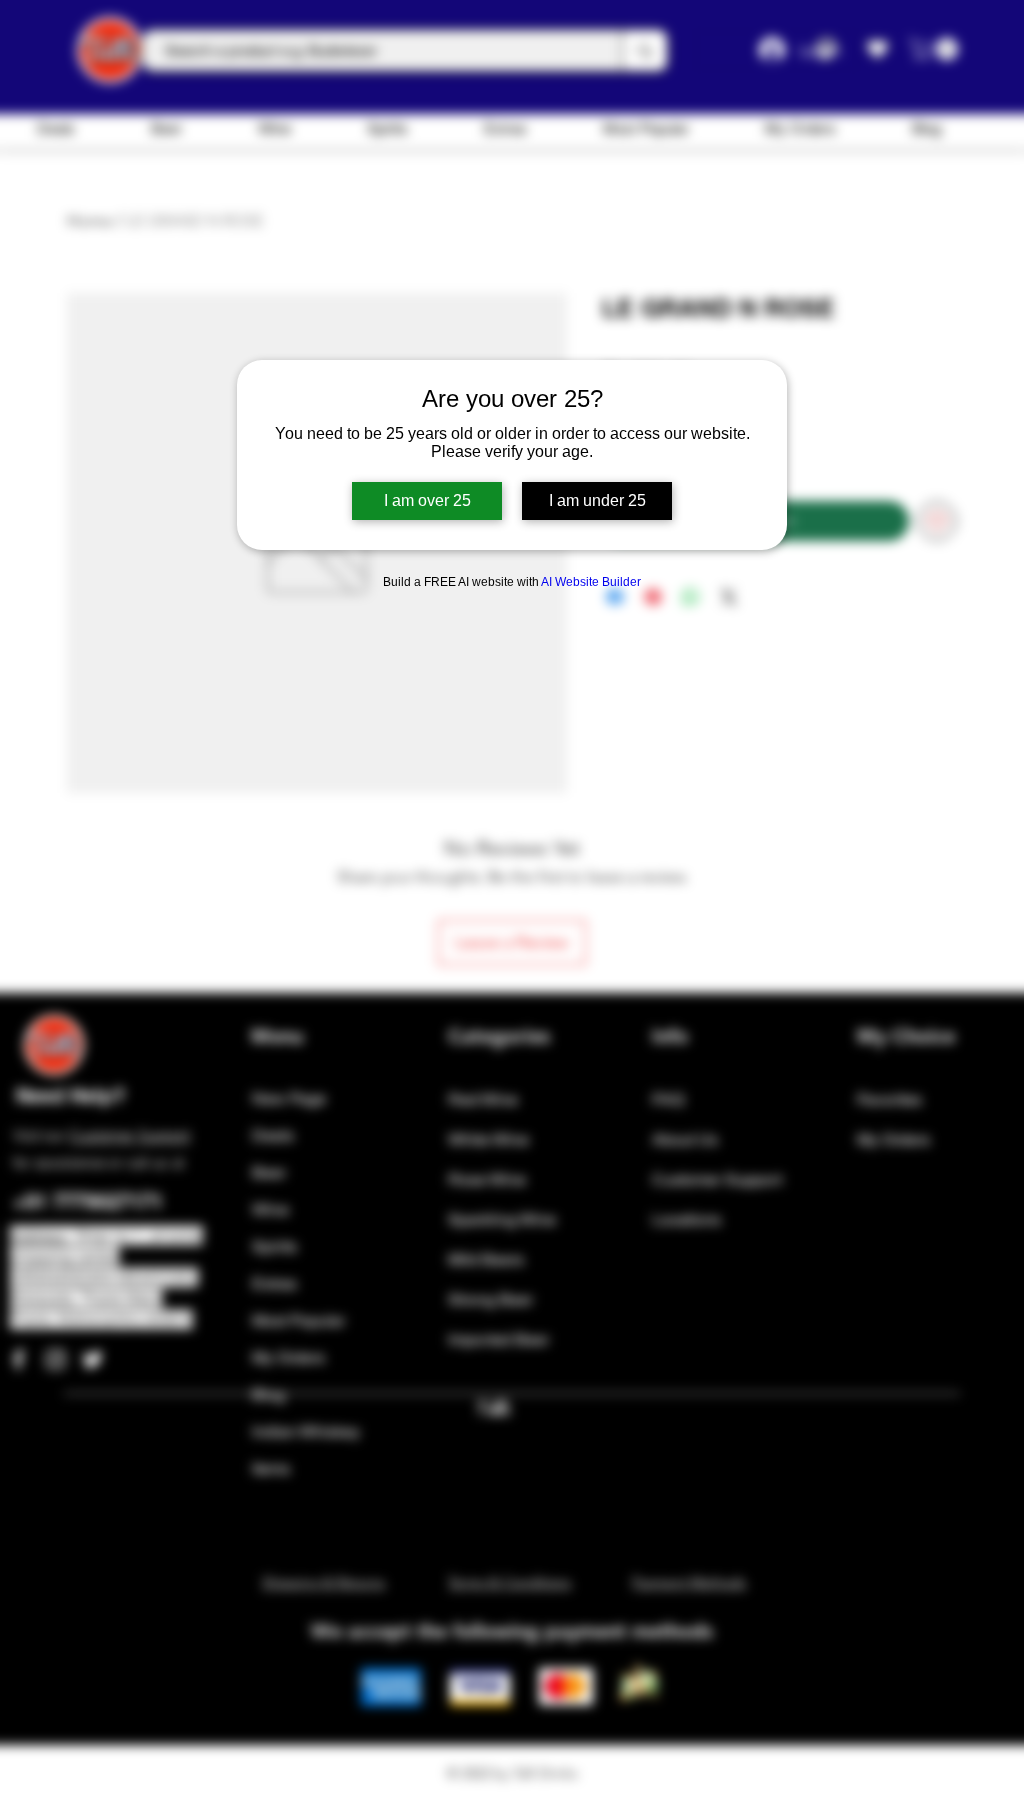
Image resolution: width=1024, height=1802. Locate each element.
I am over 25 (427, 500)
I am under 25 (597, 500)
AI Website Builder (591, 582)
